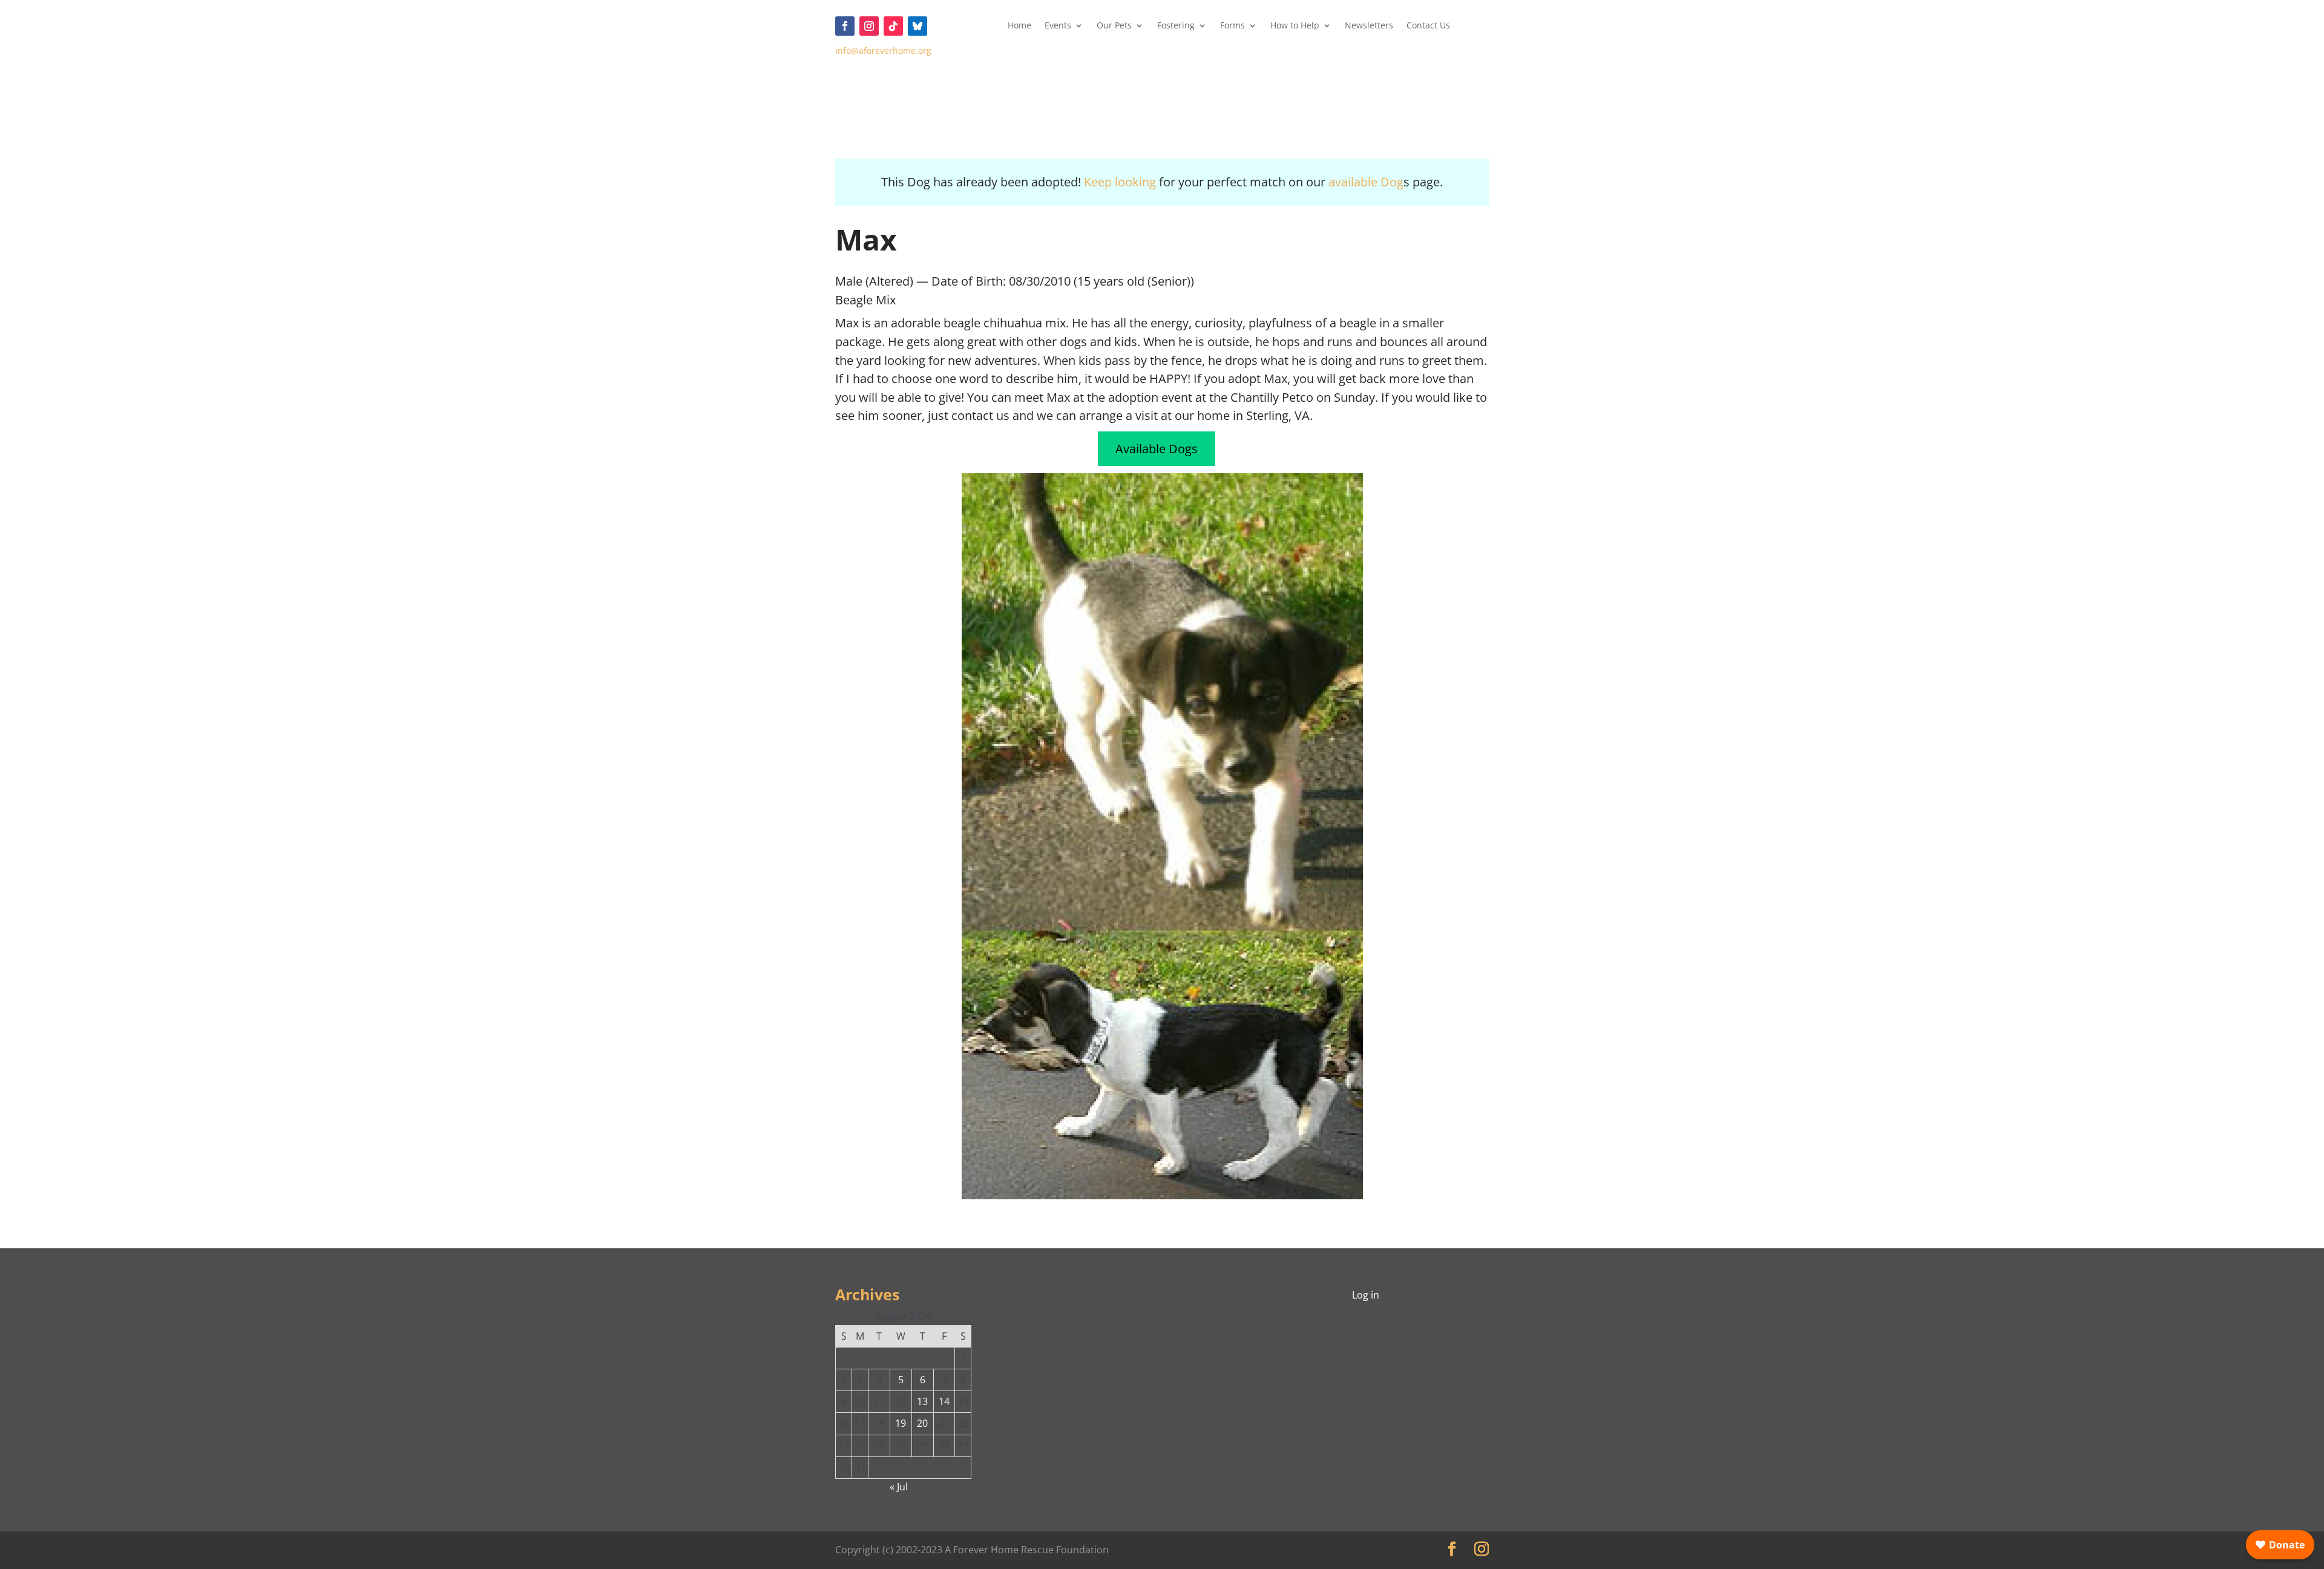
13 (922, 1401)
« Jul (899, 1487)
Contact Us (1428, 26)
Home (1019, 26)
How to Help (1295, 26)
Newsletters (1369, 26)
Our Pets (1114, 26)
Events (1058, 26)
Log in (1366, 1295)
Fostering (1176, 26)
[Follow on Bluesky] (917, 26)
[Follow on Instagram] (869, 26)
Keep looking (1120, 182)
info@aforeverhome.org (883, 51)
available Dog (1366, 182)
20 (922, 1423)
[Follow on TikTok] (893, 26)
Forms (1233, 26)
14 (944, 1401)
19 (901, 1423)
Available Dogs (1157, 449)
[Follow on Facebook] (845, 26)
